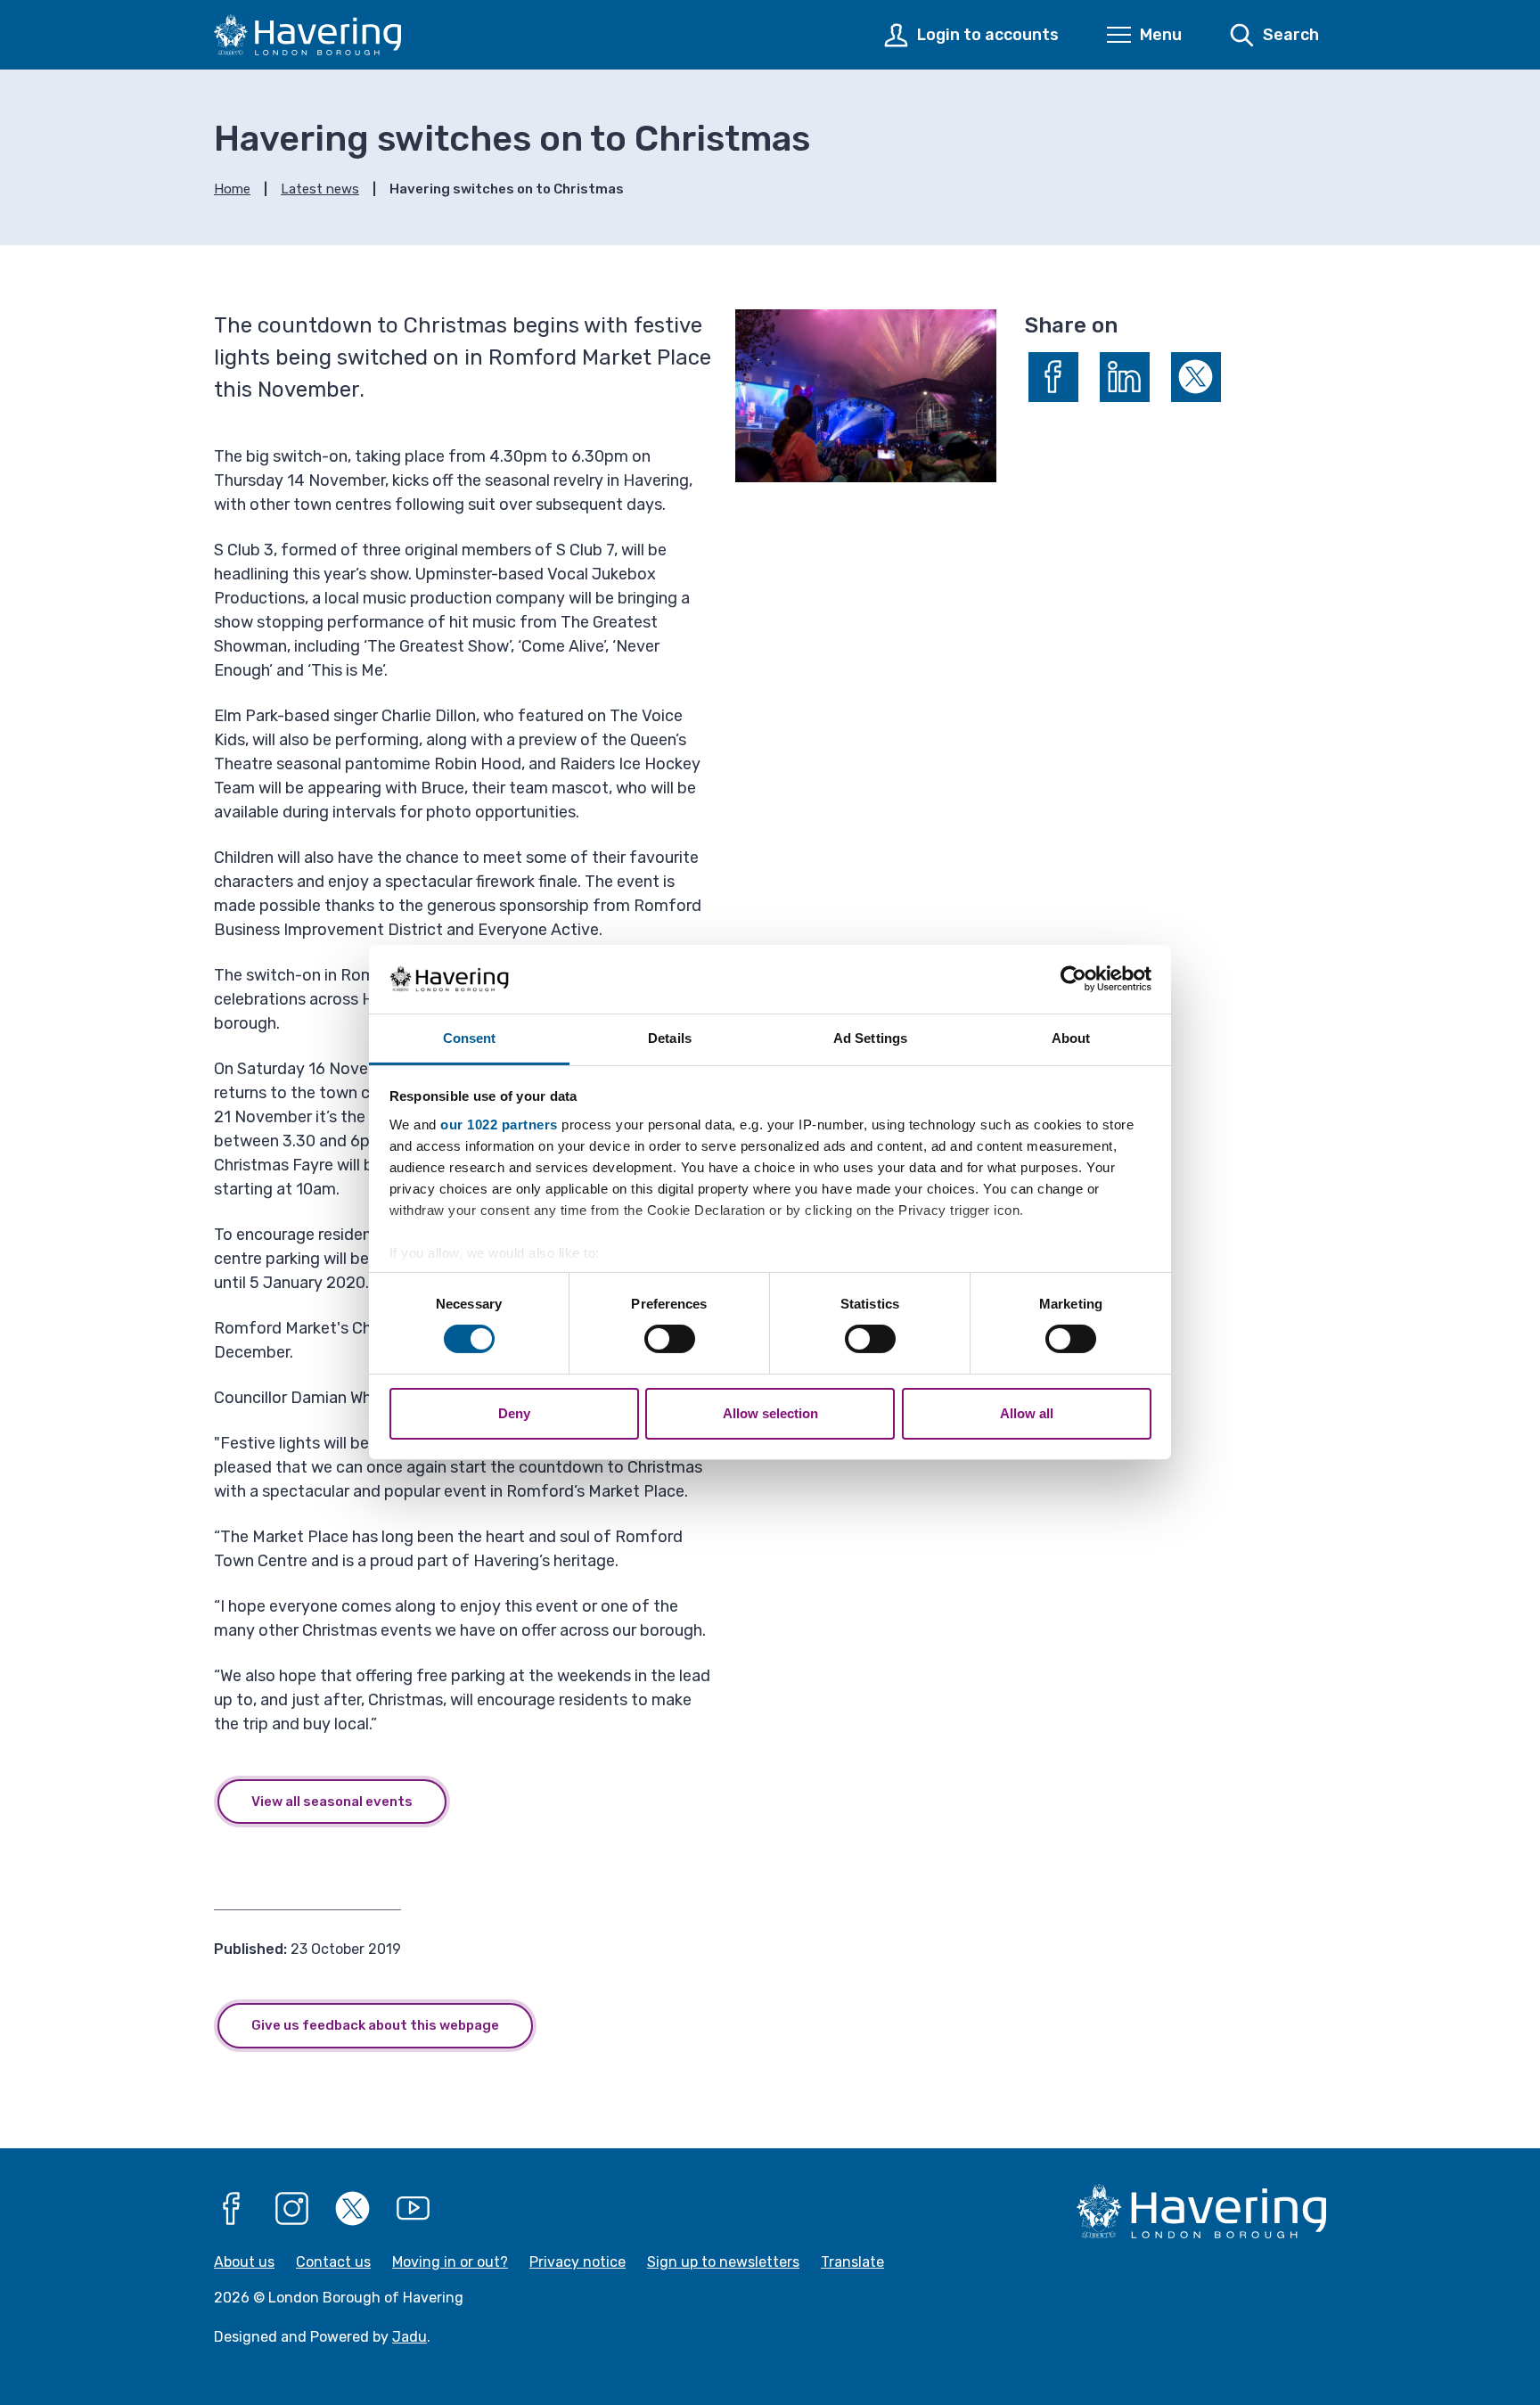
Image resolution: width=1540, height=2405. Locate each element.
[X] (353, 2209)
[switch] (670, 1339)
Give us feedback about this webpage (375, 2025)
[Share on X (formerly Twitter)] (1196, 377)
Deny (514, 1413)
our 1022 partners (499, 1125)
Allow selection (770, 1413)
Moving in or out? (450, 2262)
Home (232, 189)
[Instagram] (292, 2209)
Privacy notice (577, 2262)
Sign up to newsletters (723, 2262)
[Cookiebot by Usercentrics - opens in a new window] (1073, 979)
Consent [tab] (470, 1038)
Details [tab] (670, 1038)
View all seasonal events (332, 1802)
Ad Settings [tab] (870, 1038)
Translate (852, 2262)
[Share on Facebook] (1053, 377)
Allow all (1027, 1413)
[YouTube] (414, 2209)
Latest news (320, 189)
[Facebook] (232, 2209)
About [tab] (1071, 1038)
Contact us (333, 2262)
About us (244, 2262)
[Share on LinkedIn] (1125, 377)
